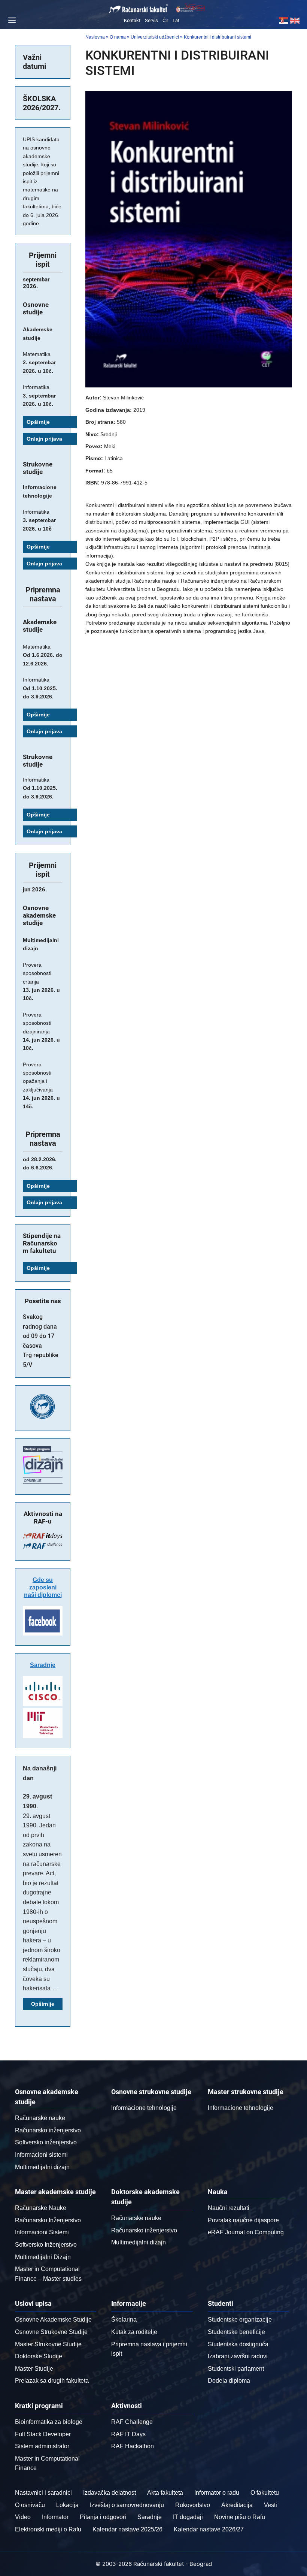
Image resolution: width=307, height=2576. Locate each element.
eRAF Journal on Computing (246, 2232)
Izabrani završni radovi (238, 2356)
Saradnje (43, 1665)
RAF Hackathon (133, 2446)
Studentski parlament (236, 2369)
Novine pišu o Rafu (240, 2517)
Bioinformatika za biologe (49, 2422)
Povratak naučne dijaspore (243, 2220)
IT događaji (188, 2517)
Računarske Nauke (41, 2208)
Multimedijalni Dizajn (43, 2257)
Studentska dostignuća (238, 2344)
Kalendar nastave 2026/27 (209, 2529)
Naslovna (95, 37)
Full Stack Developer (43, 2434)
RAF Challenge (132, 2422)
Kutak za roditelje (134, 2332)
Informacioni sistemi (41, 2155)
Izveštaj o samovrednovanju (127, 2505)
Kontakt (132, 20)
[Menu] (11, 20)
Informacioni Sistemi (42, 2232)
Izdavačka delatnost (110, 2493)
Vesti (270, 2505)
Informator (55, 2517)
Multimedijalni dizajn (42, 2167)
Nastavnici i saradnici (43, 2493)
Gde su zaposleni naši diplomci (43, 1587)
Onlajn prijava (44, 439)
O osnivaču (30, 2505)
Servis (151, 20)
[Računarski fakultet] (139, 9)
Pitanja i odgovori (103, 2517)
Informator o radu (217, 2493)
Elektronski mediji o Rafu (48, 2529)
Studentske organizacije (240, 2320)
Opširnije (38, 422)
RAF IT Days (128, 2434)
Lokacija (67, 2505)
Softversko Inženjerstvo (46, 2245)
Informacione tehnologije (144, 2108)
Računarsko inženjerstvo (48, 2130)
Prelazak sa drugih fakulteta (52, 2381)
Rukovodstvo (193, 2505)
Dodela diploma (229, 2381)
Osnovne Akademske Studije (53, 2320)
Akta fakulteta (165, 2493)
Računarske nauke (40, 2118)
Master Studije (34, 2369)
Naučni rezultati (229, 2208)
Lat (176, 20)
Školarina (124, 2320)
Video (23, 2517)
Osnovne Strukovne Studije (51, 2332)
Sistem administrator (42, 2446)
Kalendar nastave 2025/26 (127, 2529)
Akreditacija (237, 2505)
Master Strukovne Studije (48, 2344)
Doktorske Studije (39, 2356)
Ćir (165, 20)
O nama (118, 37)
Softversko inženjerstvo (46, 2142)
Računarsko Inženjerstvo (48, 2220)
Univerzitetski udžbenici (155, 37)
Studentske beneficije (236, 2332)
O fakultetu (265, 2493)
